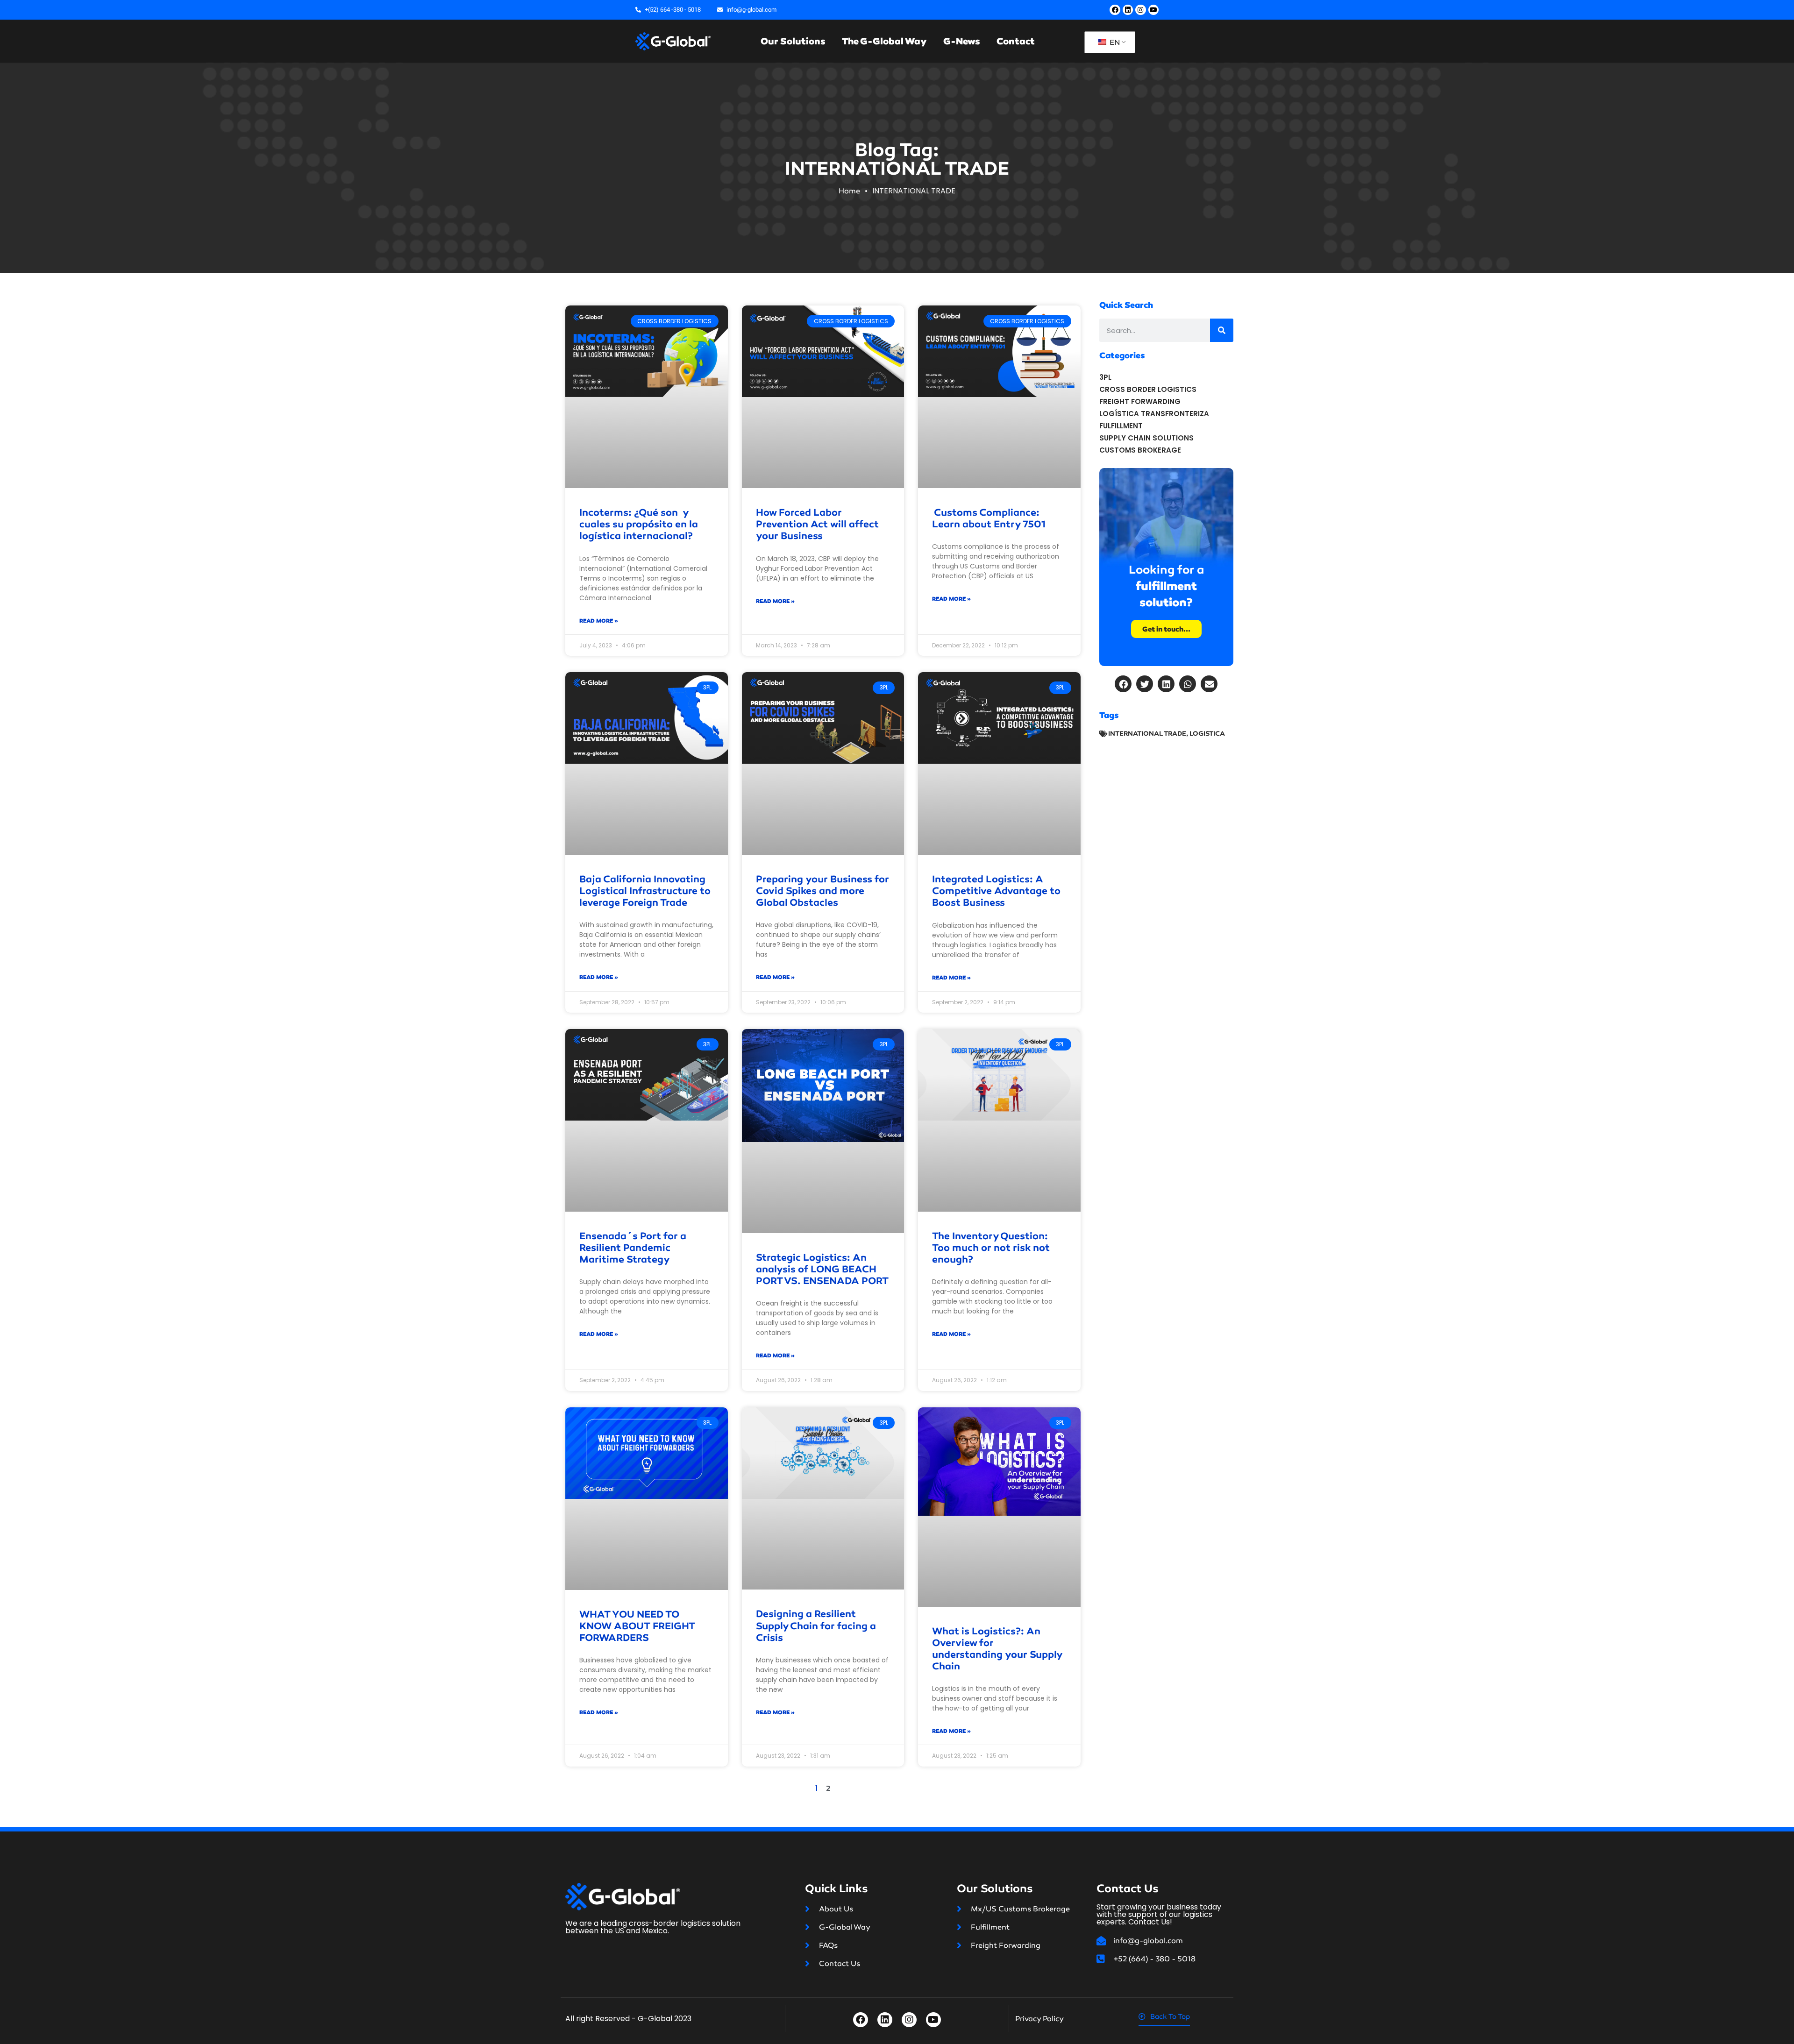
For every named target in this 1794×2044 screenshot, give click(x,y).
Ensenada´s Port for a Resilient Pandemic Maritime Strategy (633, 1248)
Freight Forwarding (1140, 401)
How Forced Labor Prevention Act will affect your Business (817, 524)
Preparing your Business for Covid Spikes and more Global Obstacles (822, 891)
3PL (1105, 377)
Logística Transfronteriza (1154, 414)
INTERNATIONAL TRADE (1147, 734)
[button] (1123, 684)
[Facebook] (1115, 10)
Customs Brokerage (1140, 450)
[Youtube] (1153, 10)
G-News (962, 41)
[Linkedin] (1128, 10)
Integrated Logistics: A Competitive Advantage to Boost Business (996, 891)
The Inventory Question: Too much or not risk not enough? (991, 1248)
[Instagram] (1140, 10)
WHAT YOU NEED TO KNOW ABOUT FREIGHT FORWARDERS (637, 1626)
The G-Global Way (884, 41)
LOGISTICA (1207, 734)
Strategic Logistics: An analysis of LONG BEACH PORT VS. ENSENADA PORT (822, 1269)
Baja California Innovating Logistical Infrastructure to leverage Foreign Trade (645, 891)
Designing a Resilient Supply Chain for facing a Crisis (816, 1625)
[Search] (1222, 330)
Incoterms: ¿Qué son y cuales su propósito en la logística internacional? (639, 524)
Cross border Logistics (1148, 389)
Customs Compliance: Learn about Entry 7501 (989, 518)
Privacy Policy (1039, 2019)
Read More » (599, 621)
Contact (1016, 41)
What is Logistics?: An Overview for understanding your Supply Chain (997, 1649)
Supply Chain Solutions (1146, 438)
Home (849, 191)
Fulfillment (1121, 426)
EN (1114, 42)
